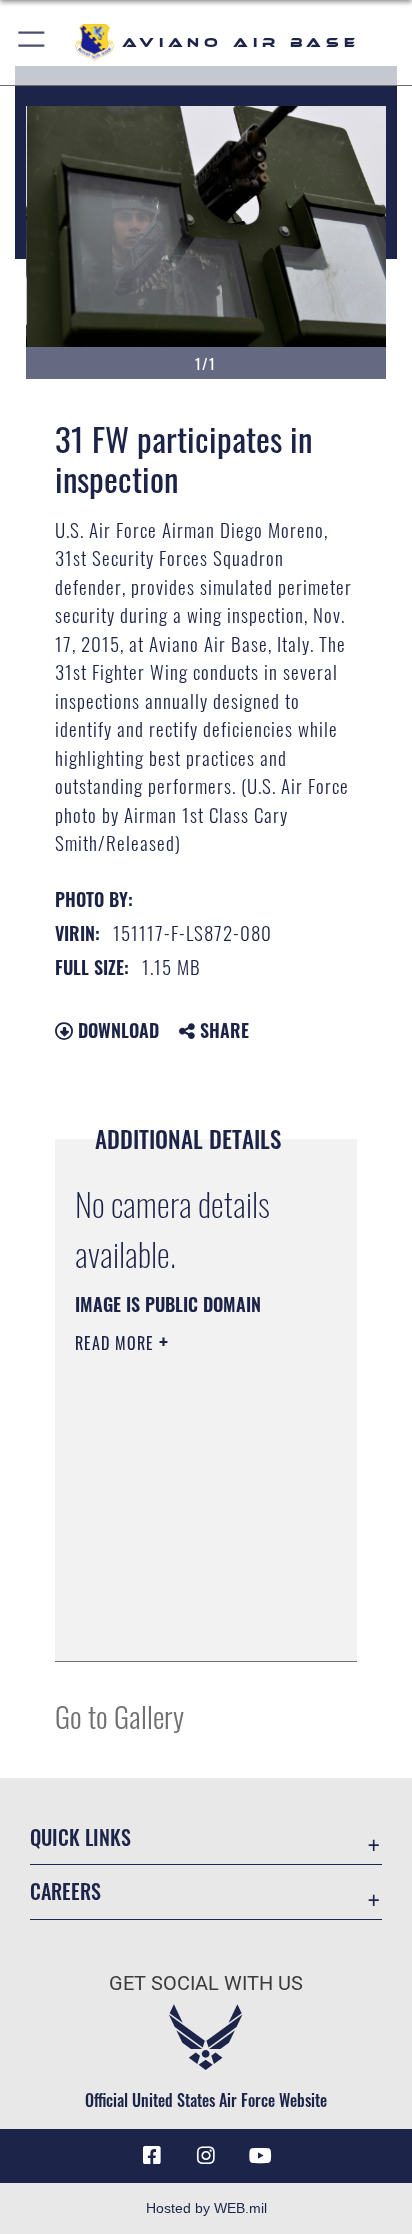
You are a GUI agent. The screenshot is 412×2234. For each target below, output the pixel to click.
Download (116, 1030)
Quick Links (80, 1837)
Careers (65, 1891)
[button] (32, 42)
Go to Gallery (119, 1715)
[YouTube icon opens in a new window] (260, 2156)
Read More (117, 1343)
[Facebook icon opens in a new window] (152, 2156)
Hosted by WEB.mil (206, 2208)
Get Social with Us (206, 1983)
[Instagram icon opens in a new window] (206, 2156)
